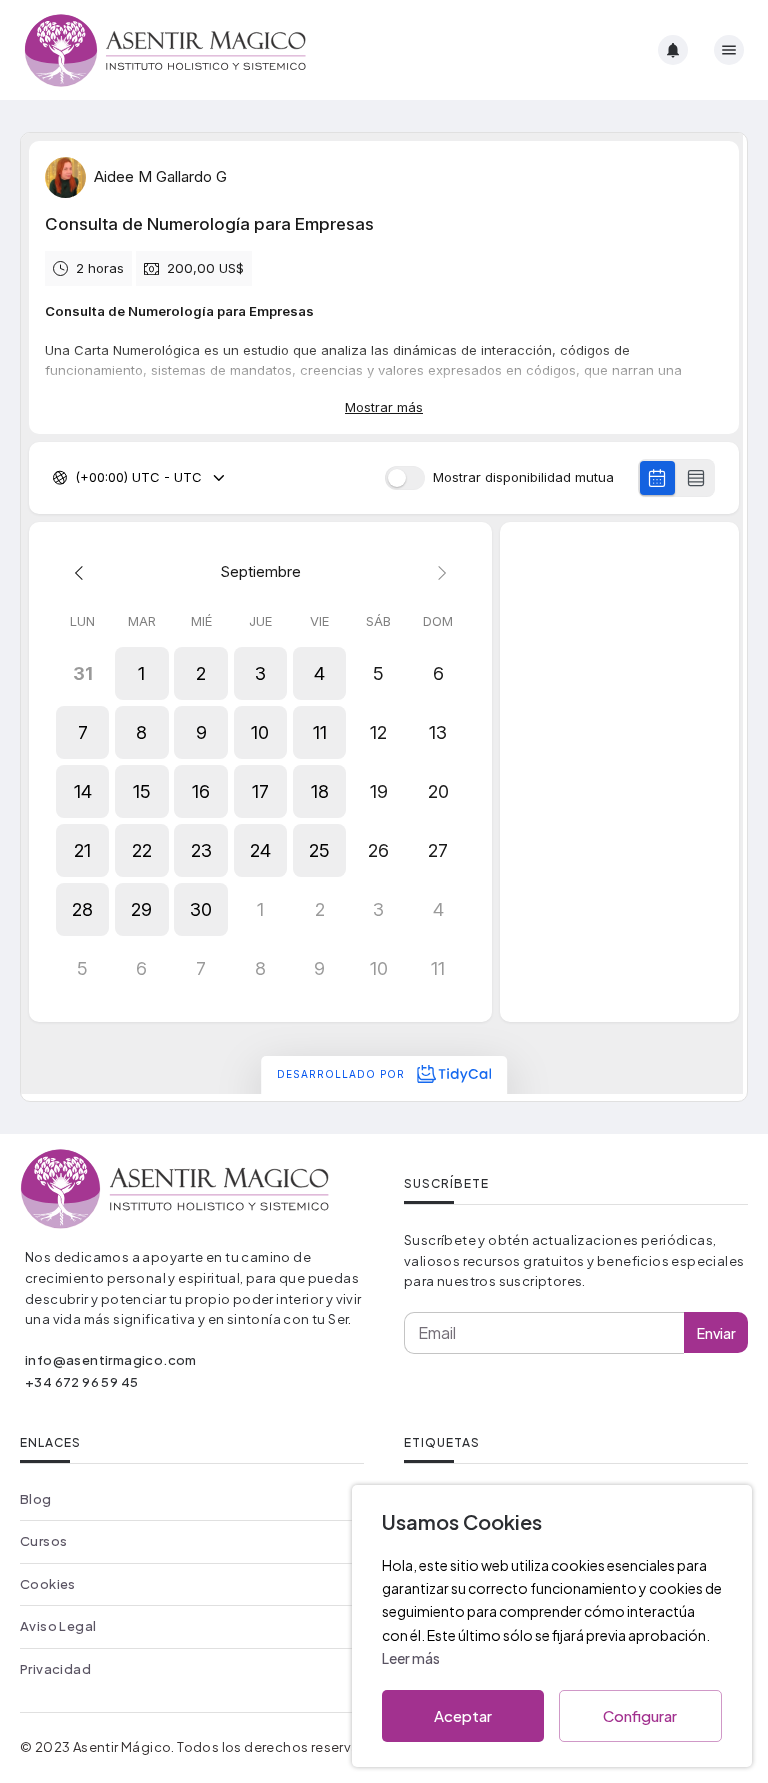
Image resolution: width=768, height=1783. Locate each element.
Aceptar (463, 1715)
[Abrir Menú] (729, 50)
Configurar (640, 1715)
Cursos (43, 1541)
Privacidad (55, 1669)
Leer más (411, 1658)
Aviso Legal (58, 1626)
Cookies (48, 1584)
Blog (36, 1499)
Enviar (716, 1333)
